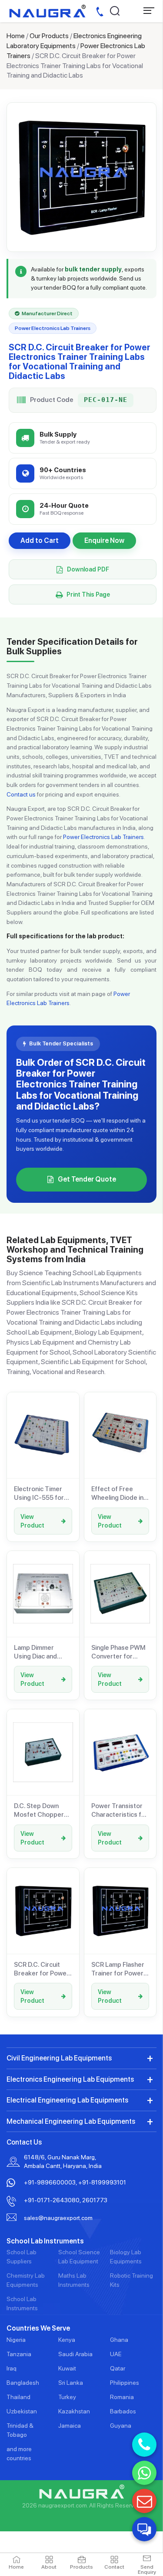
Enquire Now (104, 540)
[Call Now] (144, 2445)
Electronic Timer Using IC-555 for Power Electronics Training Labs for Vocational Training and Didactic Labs (42, 1494)
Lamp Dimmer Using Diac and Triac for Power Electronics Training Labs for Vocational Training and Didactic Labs (43, 1652)
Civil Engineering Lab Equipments (59, 2058)
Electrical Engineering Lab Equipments (67, 2100)
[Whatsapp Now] (144, 2473)
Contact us (21, 794)
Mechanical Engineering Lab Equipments (71, 2121)
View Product (32, 1521)
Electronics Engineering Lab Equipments (70, 2079)
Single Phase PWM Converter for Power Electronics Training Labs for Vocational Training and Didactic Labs (119, 1652)
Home (16, 36)
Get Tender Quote (87, 1179)
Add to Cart (40, 540)
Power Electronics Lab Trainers (103, 837)
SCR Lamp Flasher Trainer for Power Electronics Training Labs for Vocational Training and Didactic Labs (120, 1969)
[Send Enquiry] (144, 2501)
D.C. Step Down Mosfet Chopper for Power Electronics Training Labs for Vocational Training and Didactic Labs (43, 1811)
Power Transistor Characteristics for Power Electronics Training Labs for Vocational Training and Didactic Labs (120, 1811)
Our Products (49, 36)
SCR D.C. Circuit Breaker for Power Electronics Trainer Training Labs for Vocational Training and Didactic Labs (42, 1969)
